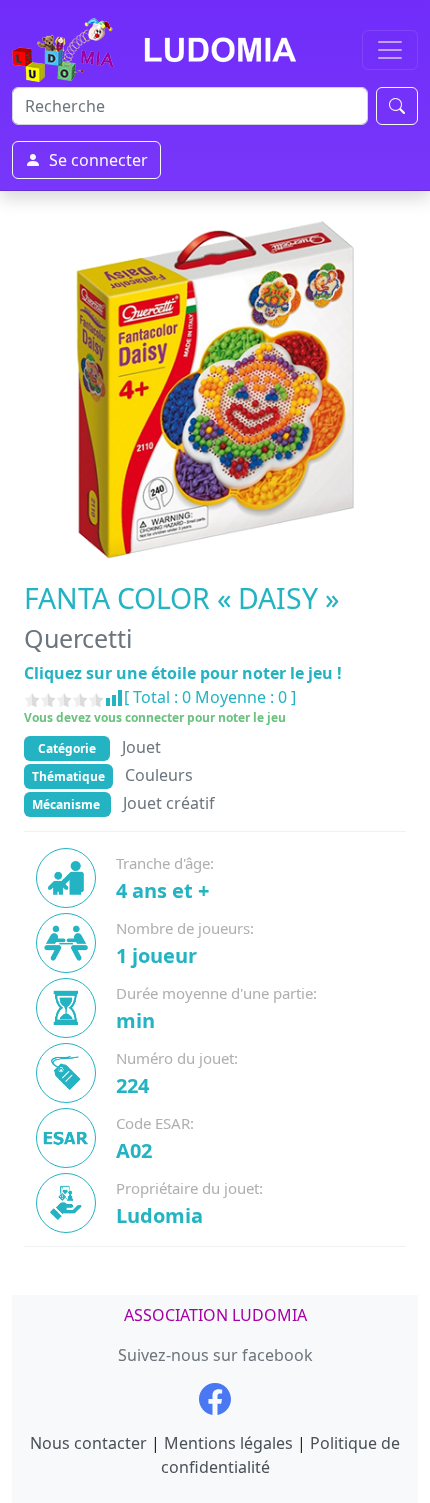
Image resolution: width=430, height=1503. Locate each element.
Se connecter (98, 160)
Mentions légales (228, 1443)
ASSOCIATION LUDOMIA (215, 1315)
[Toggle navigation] (390, 50)
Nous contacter (88, 1443)
